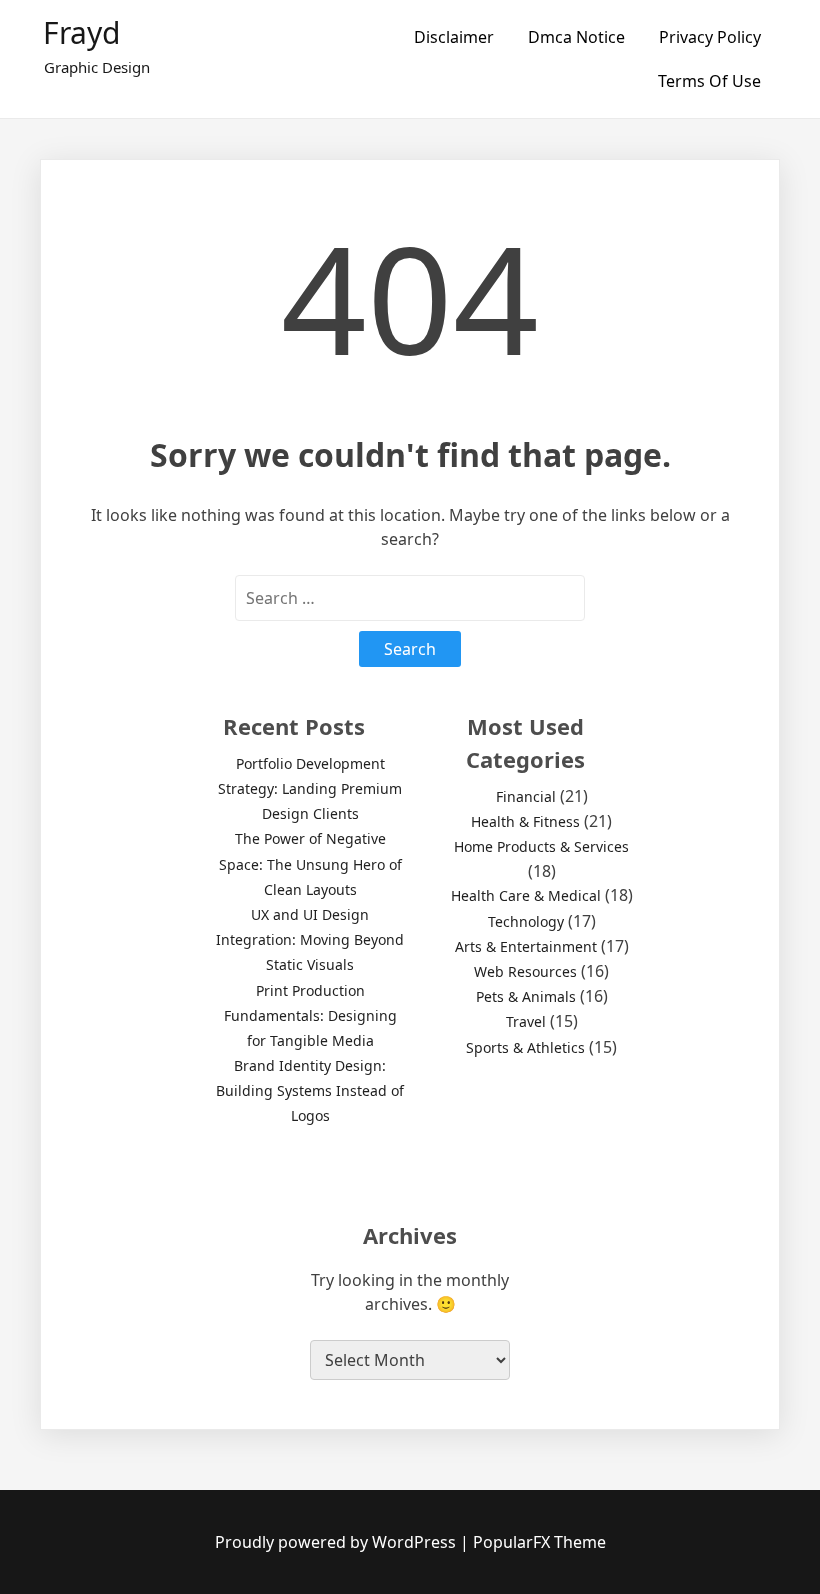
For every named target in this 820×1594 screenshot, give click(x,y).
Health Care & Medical (526, 895)
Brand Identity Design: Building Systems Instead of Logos (310, 1090)
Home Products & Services (541, 846)
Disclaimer (454, 37)
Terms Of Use (709, 81)
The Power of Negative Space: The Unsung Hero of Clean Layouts (310, 863)
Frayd (81, 32)
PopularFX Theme (539, 1542)
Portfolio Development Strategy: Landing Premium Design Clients (310, 788)
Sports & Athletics (525, 1047)
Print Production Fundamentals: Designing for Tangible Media (310, 1015)
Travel (526, 1021)
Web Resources (525, 971)
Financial (526, 796)
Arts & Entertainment (526, 946)
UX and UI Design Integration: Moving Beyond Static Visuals (310, 939)
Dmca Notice (576, 37)
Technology (526, 921)
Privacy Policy (710, 37)
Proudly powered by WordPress (337, 1542)
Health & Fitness (525, 821)
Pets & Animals (526, 996)
